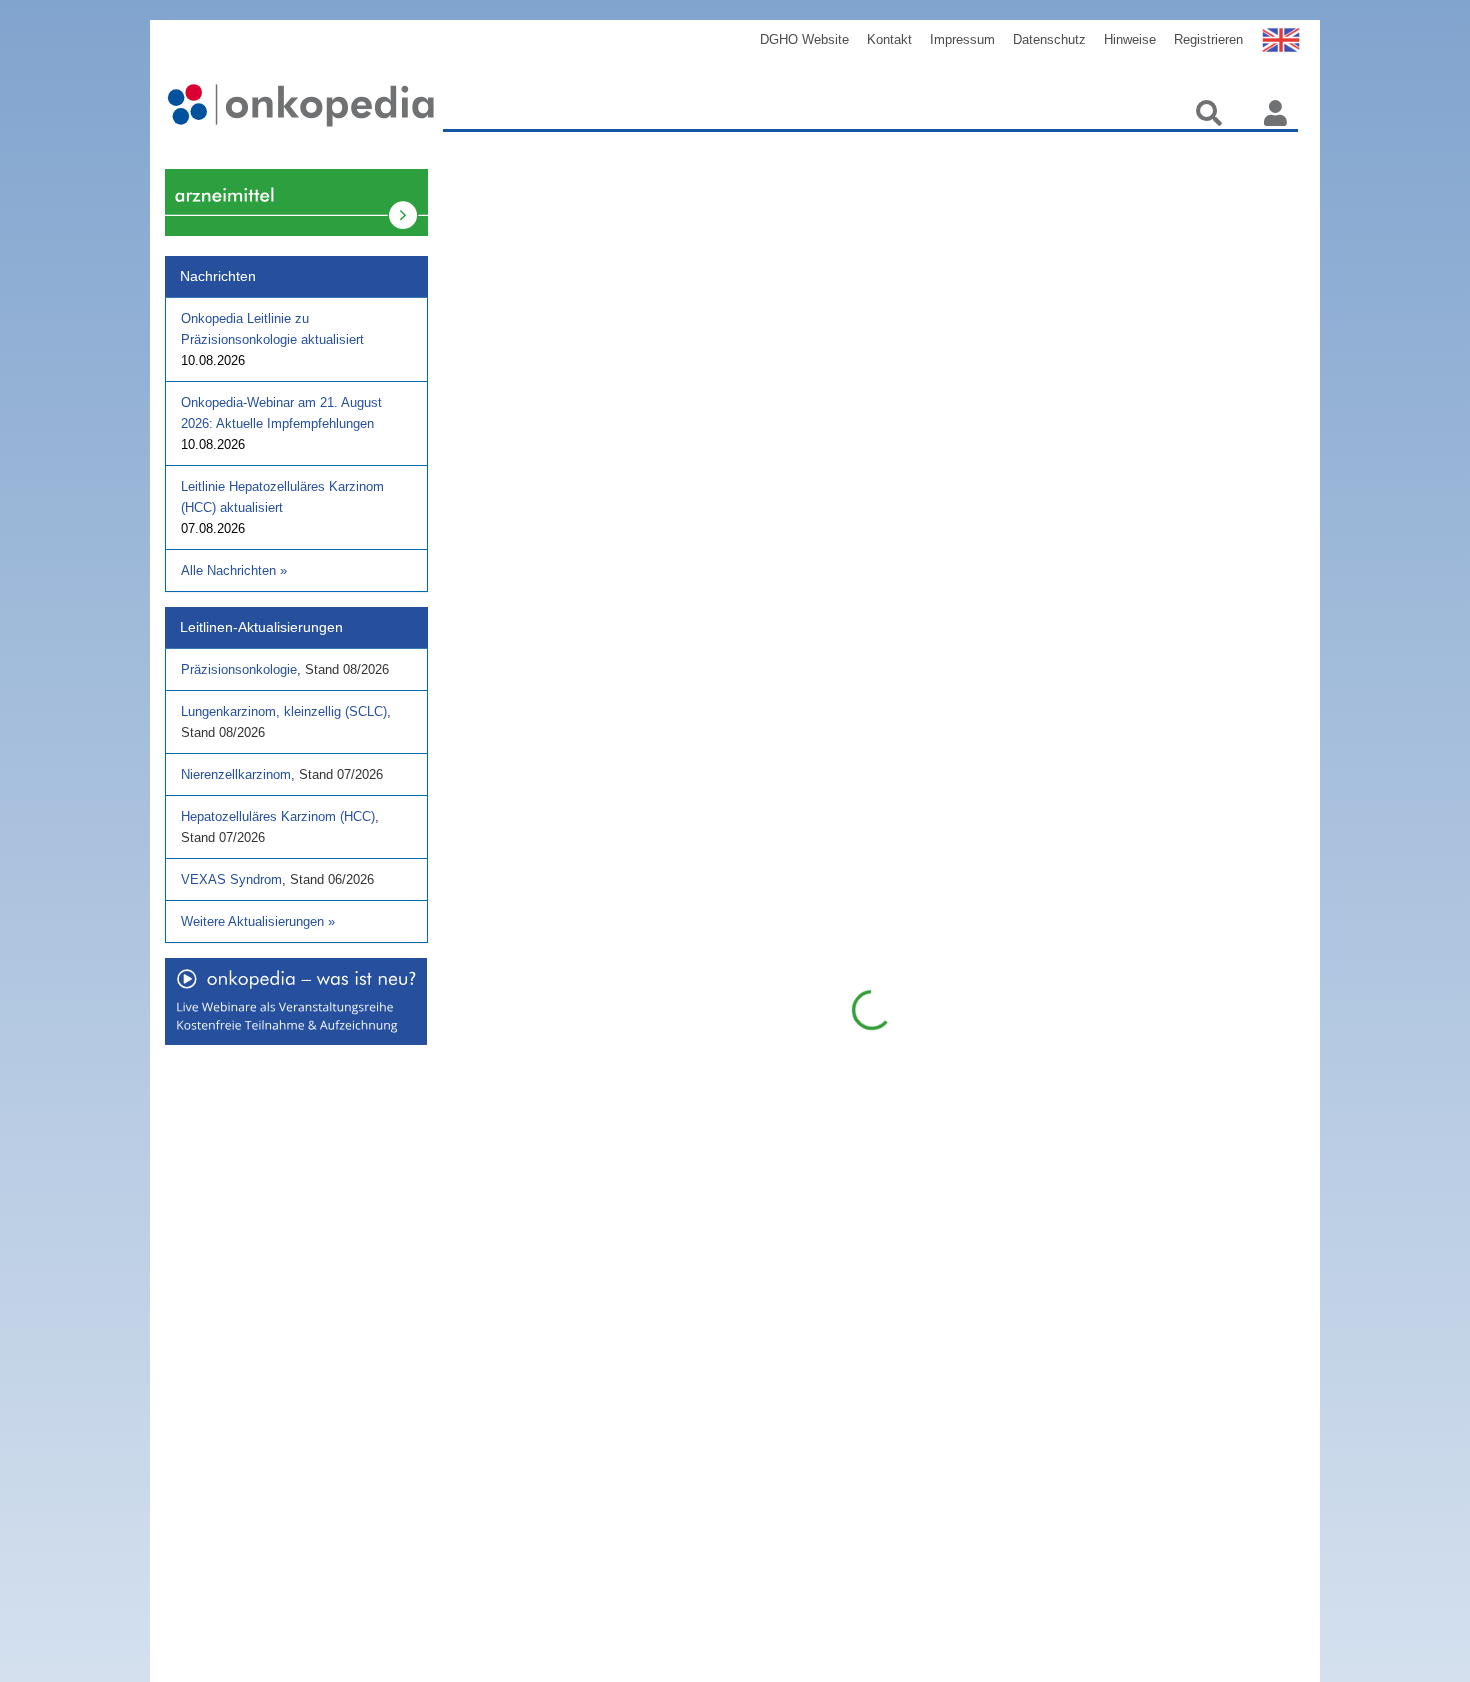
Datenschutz (1049, 39)
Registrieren (1208, 39)
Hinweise (1130, 39)
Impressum (962, 39)
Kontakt (889, 39)
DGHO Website (804, 39)
